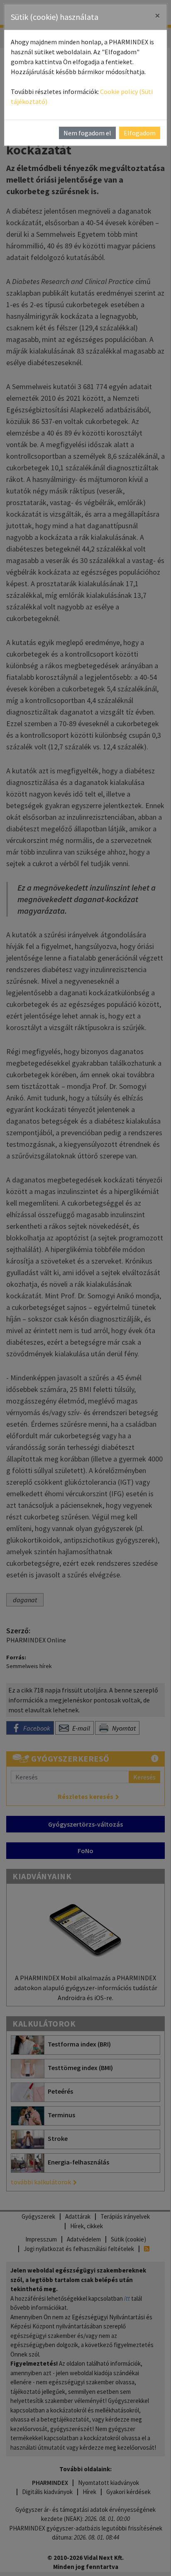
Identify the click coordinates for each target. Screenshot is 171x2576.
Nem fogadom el (87, 133)
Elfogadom (140, 133)
